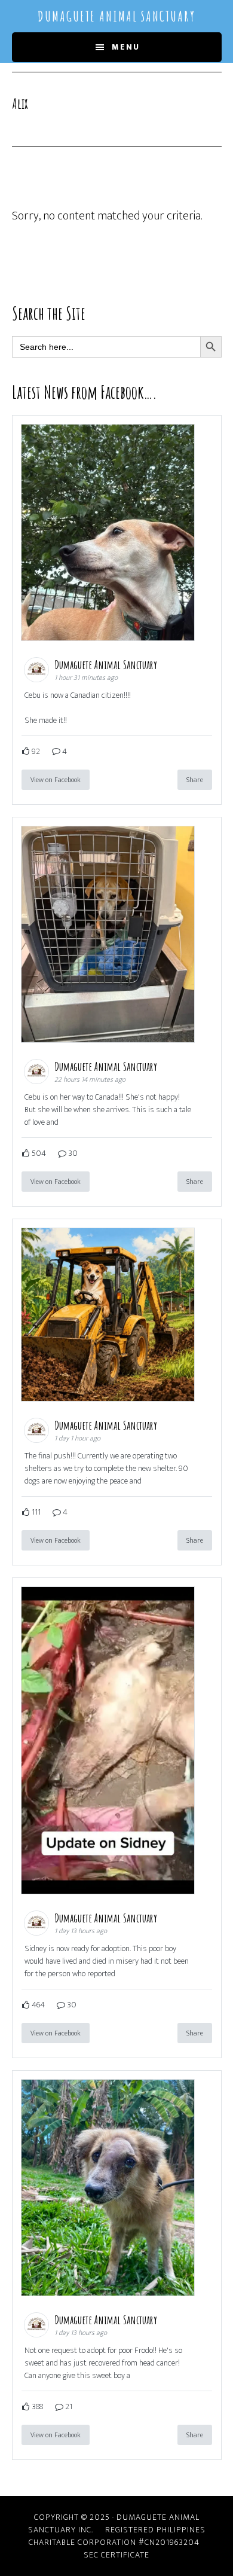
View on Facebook (56, 780)
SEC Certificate (116, 2555)
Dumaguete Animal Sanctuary (116, 16)
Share (195, 780)
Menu (126, 47)
